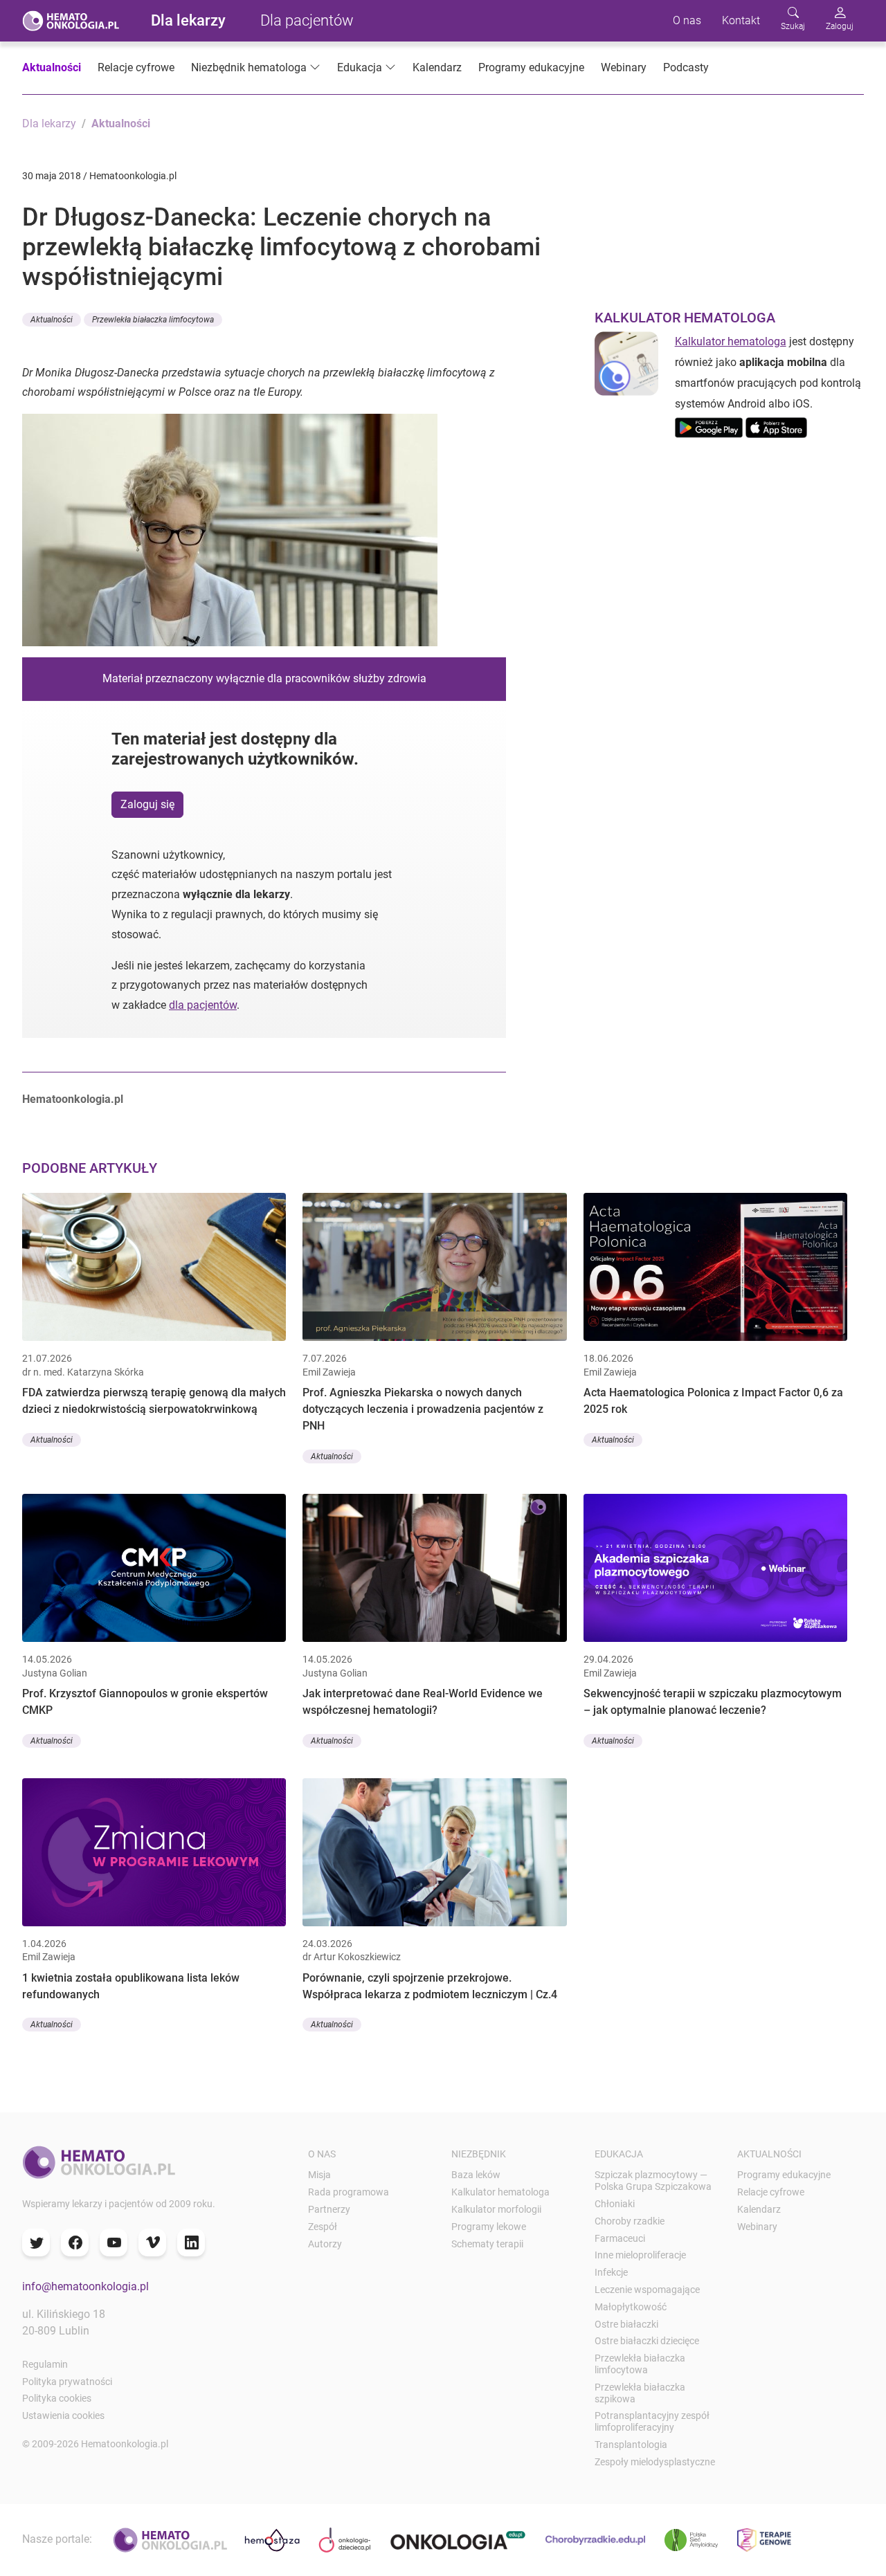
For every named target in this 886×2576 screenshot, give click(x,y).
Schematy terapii (487, 2244)
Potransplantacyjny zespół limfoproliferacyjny (652, 2421)
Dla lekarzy (188, 20)
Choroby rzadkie (630, 2221)
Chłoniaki (615, 2204)
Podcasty (686, 67)
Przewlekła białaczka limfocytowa (640, 2364)
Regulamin (45, 2364)
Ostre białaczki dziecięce (647, 2341)
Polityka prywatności (67, 2382)
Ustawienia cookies (63, 2415)
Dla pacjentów (307, 20)
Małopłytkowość (631, 2307)
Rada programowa (349, 2192)
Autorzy (325, 2244)
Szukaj (793, 26)
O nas (687, 20)
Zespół (323, 2227)
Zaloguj (840, 26)
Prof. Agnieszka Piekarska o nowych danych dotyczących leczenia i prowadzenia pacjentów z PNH (423, 1409)
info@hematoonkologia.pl (85, 2286)
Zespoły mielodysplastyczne (655, 2462)
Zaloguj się (147, 804)
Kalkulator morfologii (496, 2209)
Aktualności (52, 67)
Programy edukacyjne (531, 67)
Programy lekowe (489, 2227)
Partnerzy (329, 2209)
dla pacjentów (203, 1005)
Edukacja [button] (360, 67)
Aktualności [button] (52, 320)
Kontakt (741, 20)
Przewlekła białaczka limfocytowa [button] (153, 320)
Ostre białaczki (626, 2324)
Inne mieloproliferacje (640, 2255)
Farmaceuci (620, 2238)
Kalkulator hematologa (731, 341)
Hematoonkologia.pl (73, 1099)
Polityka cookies (57, 2398)
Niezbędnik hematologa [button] (249, 67)
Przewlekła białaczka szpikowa (640, 2393)
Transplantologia (631, 2445)
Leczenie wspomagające (647, 2290)
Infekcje (611, 2272)
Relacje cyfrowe (136, 67)
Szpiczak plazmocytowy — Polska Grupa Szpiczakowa (653, 2181)
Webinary (624, 67)
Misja (319, 2175)
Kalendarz (437, 67)
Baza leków (476, 2175)
